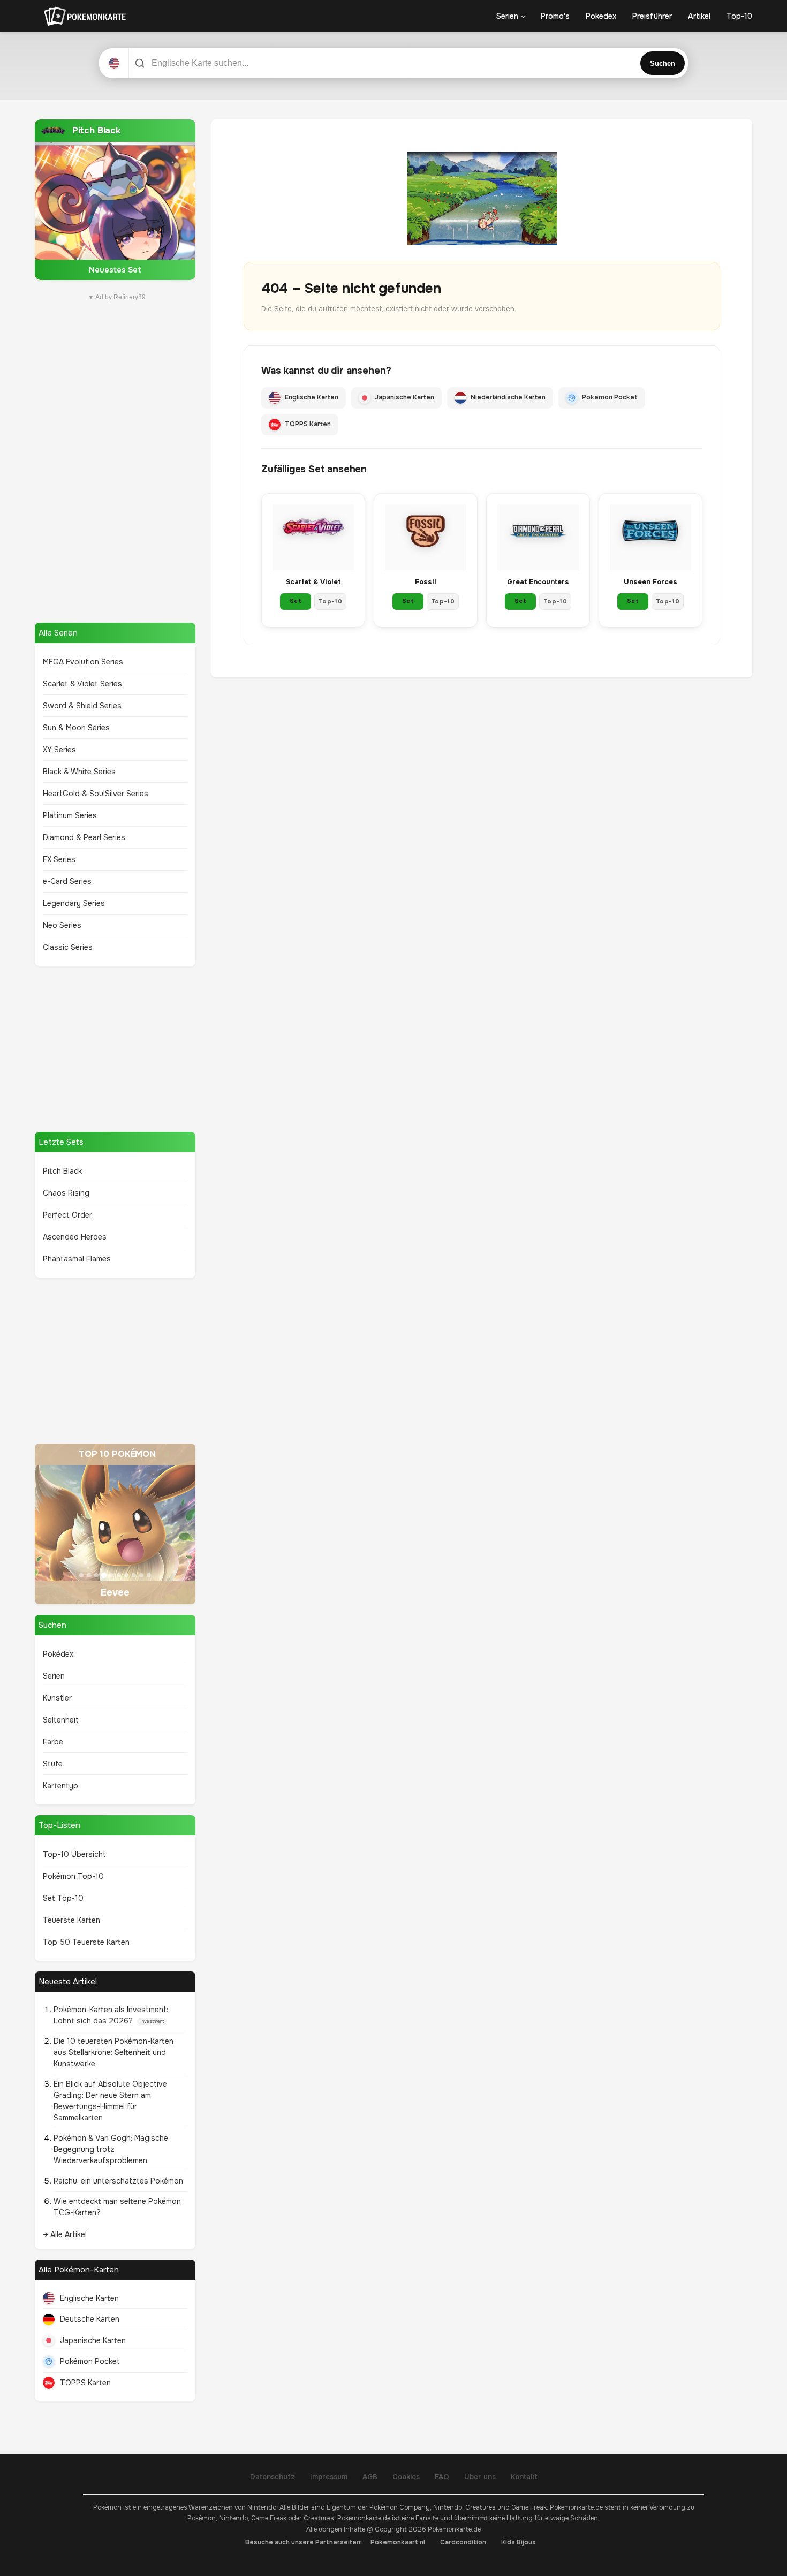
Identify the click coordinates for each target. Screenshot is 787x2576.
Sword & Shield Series (82, 706)
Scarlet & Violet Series (82, 684)
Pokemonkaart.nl (398, 2542)
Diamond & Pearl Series (84, 837)
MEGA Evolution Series (83, 662)
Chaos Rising (66, 1193)
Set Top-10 (63, 1898)
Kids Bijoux (519, 2542)
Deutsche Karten (90, 2319)
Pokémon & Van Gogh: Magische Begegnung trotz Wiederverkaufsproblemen (111, 2149)
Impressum (329, 2477)
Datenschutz (273, 2477)
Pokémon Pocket (90, 2361)
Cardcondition (463, 2542)
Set (296, 601)
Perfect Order (67, 1215)
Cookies (406, 2477)
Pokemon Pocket (610, 397)
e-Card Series (67, 881)
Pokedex (601, 16)
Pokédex (58, 1654)
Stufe (53, 1764)
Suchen (663, 63)
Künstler (57, 1698)
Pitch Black (62, 1171)
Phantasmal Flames (77, 1259)
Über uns (480, 2477)
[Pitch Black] (115, 200)
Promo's (555, 16)
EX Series (59, 859)
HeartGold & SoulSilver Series (96, 794)
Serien (507, 16)
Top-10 (739, 16)
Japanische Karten (93, 2340)
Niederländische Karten (508, 397)
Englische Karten (89, 2298)
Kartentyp (60, 1786)
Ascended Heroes (75, 1237)
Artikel (699, 16)
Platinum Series (70, 815)
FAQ (442, 2477)
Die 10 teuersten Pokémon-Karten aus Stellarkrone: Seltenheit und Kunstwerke (113, 2052)
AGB (370, 2477)
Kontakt (524, 2477)
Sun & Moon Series (76, 728)
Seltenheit (61, 1720)
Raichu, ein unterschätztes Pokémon (118, 2181)
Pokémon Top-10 (73, 1876)
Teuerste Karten (71, 1920)
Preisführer (652, 16)
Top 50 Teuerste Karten (86, 1942)
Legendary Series (74, 903)
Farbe (53, 1742)
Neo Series (62, 925)
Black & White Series (79, 772)
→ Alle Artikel (65, 2234)
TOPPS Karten (85, 2383)
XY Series (59, 750)
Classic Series (68, 947)
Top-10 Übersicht (74, 1854)
